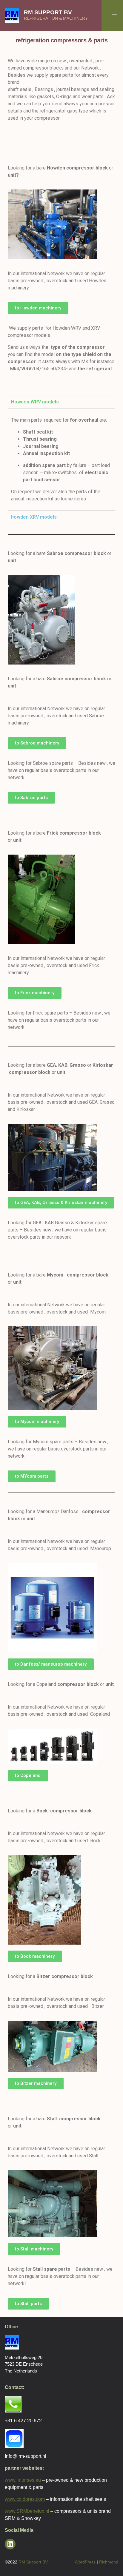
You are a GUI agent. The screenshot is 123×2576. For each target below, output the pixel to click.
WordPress (85, 2562)
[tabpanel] (61, 459)
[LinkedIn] (10, 2544)
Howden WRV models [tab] (35, 402)
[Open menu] (115, 13)
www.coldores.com (25, 2499)
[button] (38, 308)
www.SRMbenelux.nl (27, 2511)
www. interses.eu (23, 2480)
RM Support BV (48, 12)
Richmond (109, 2562)
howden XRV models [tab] (34, 517)
